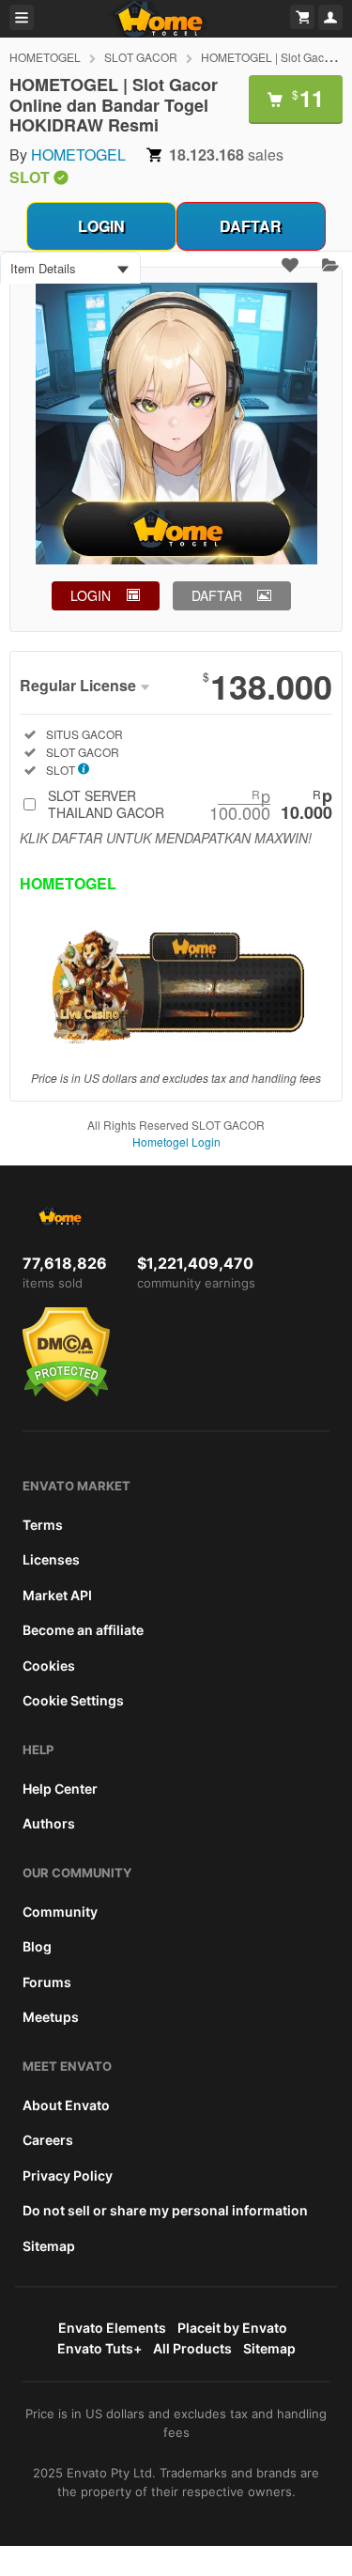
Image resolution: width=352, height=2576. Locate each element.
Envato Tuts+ (99, 2348)
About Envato (66, 2105)
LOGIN (101, 226)
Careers (48, 2140)
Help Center (60, 1789)
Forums (47, 1982)
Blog (37, 1946)
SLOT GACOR (141, 57)
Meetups (51, 2017)
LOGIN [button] (91, 595)
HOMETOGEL (45, 57)
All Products (192, 2348)
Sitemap (49, 2246)
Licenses (51, 1559)
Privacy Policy (68, 2175)
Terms (43, 1525)
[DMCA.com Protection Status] (66, 1397)
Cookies (49, 1666)
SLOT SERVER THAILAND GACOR (190, 804)
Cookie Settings (73, 1700)
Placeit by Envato (232, 2328)
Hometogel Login (176, 1141)
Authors (49, 1823)
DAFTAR (251, 226)
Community (60, 1912)
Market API (57, 1595)
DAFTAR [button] (217, 595)
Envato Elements (112, 2328)
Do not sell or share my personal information (165, 2210)
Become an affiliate (83, 1630)
